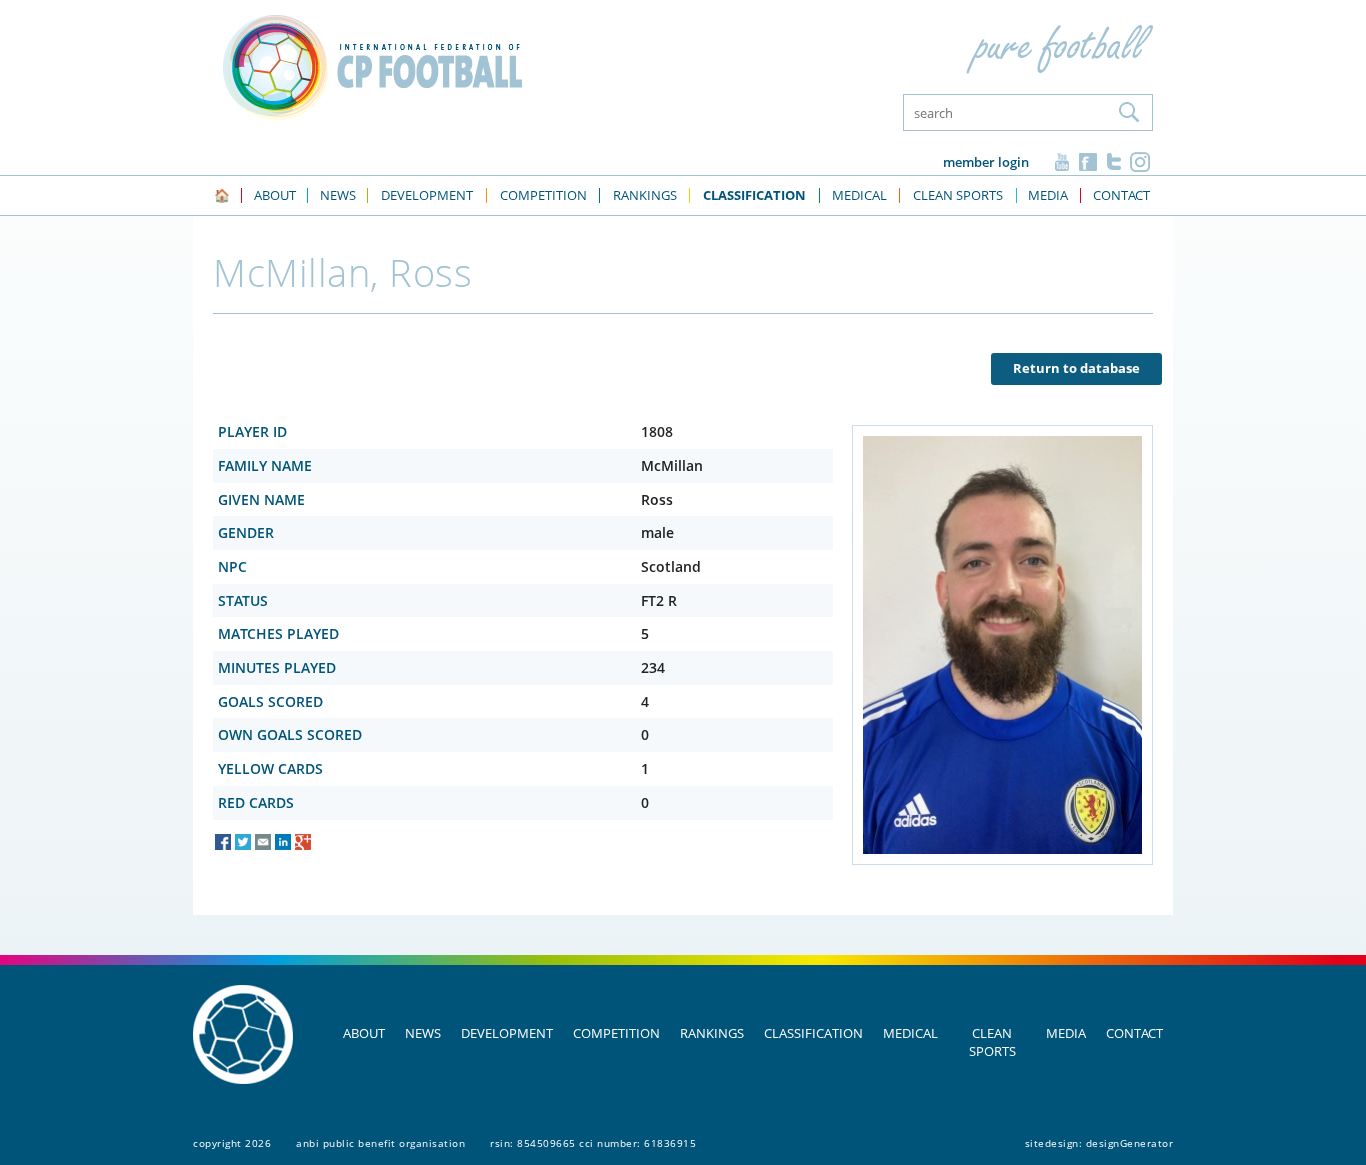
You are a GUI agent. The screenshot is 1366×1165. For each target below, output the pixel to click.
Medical (910, 1033)
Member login (986, 162)
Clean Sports (992, 1042)
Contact (1134, 1033)
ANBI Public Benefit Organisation (380, 1143)
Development (507, 1033)
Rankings (712, 1033)
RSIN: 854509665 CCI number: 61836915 (593, 1143)
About (364, 1033)
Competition (616, 1033)
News (423, 1033)
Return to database (1076, 368)
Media (1066, 1033)
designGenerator (1130, 1143)
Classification (813, 1033)
